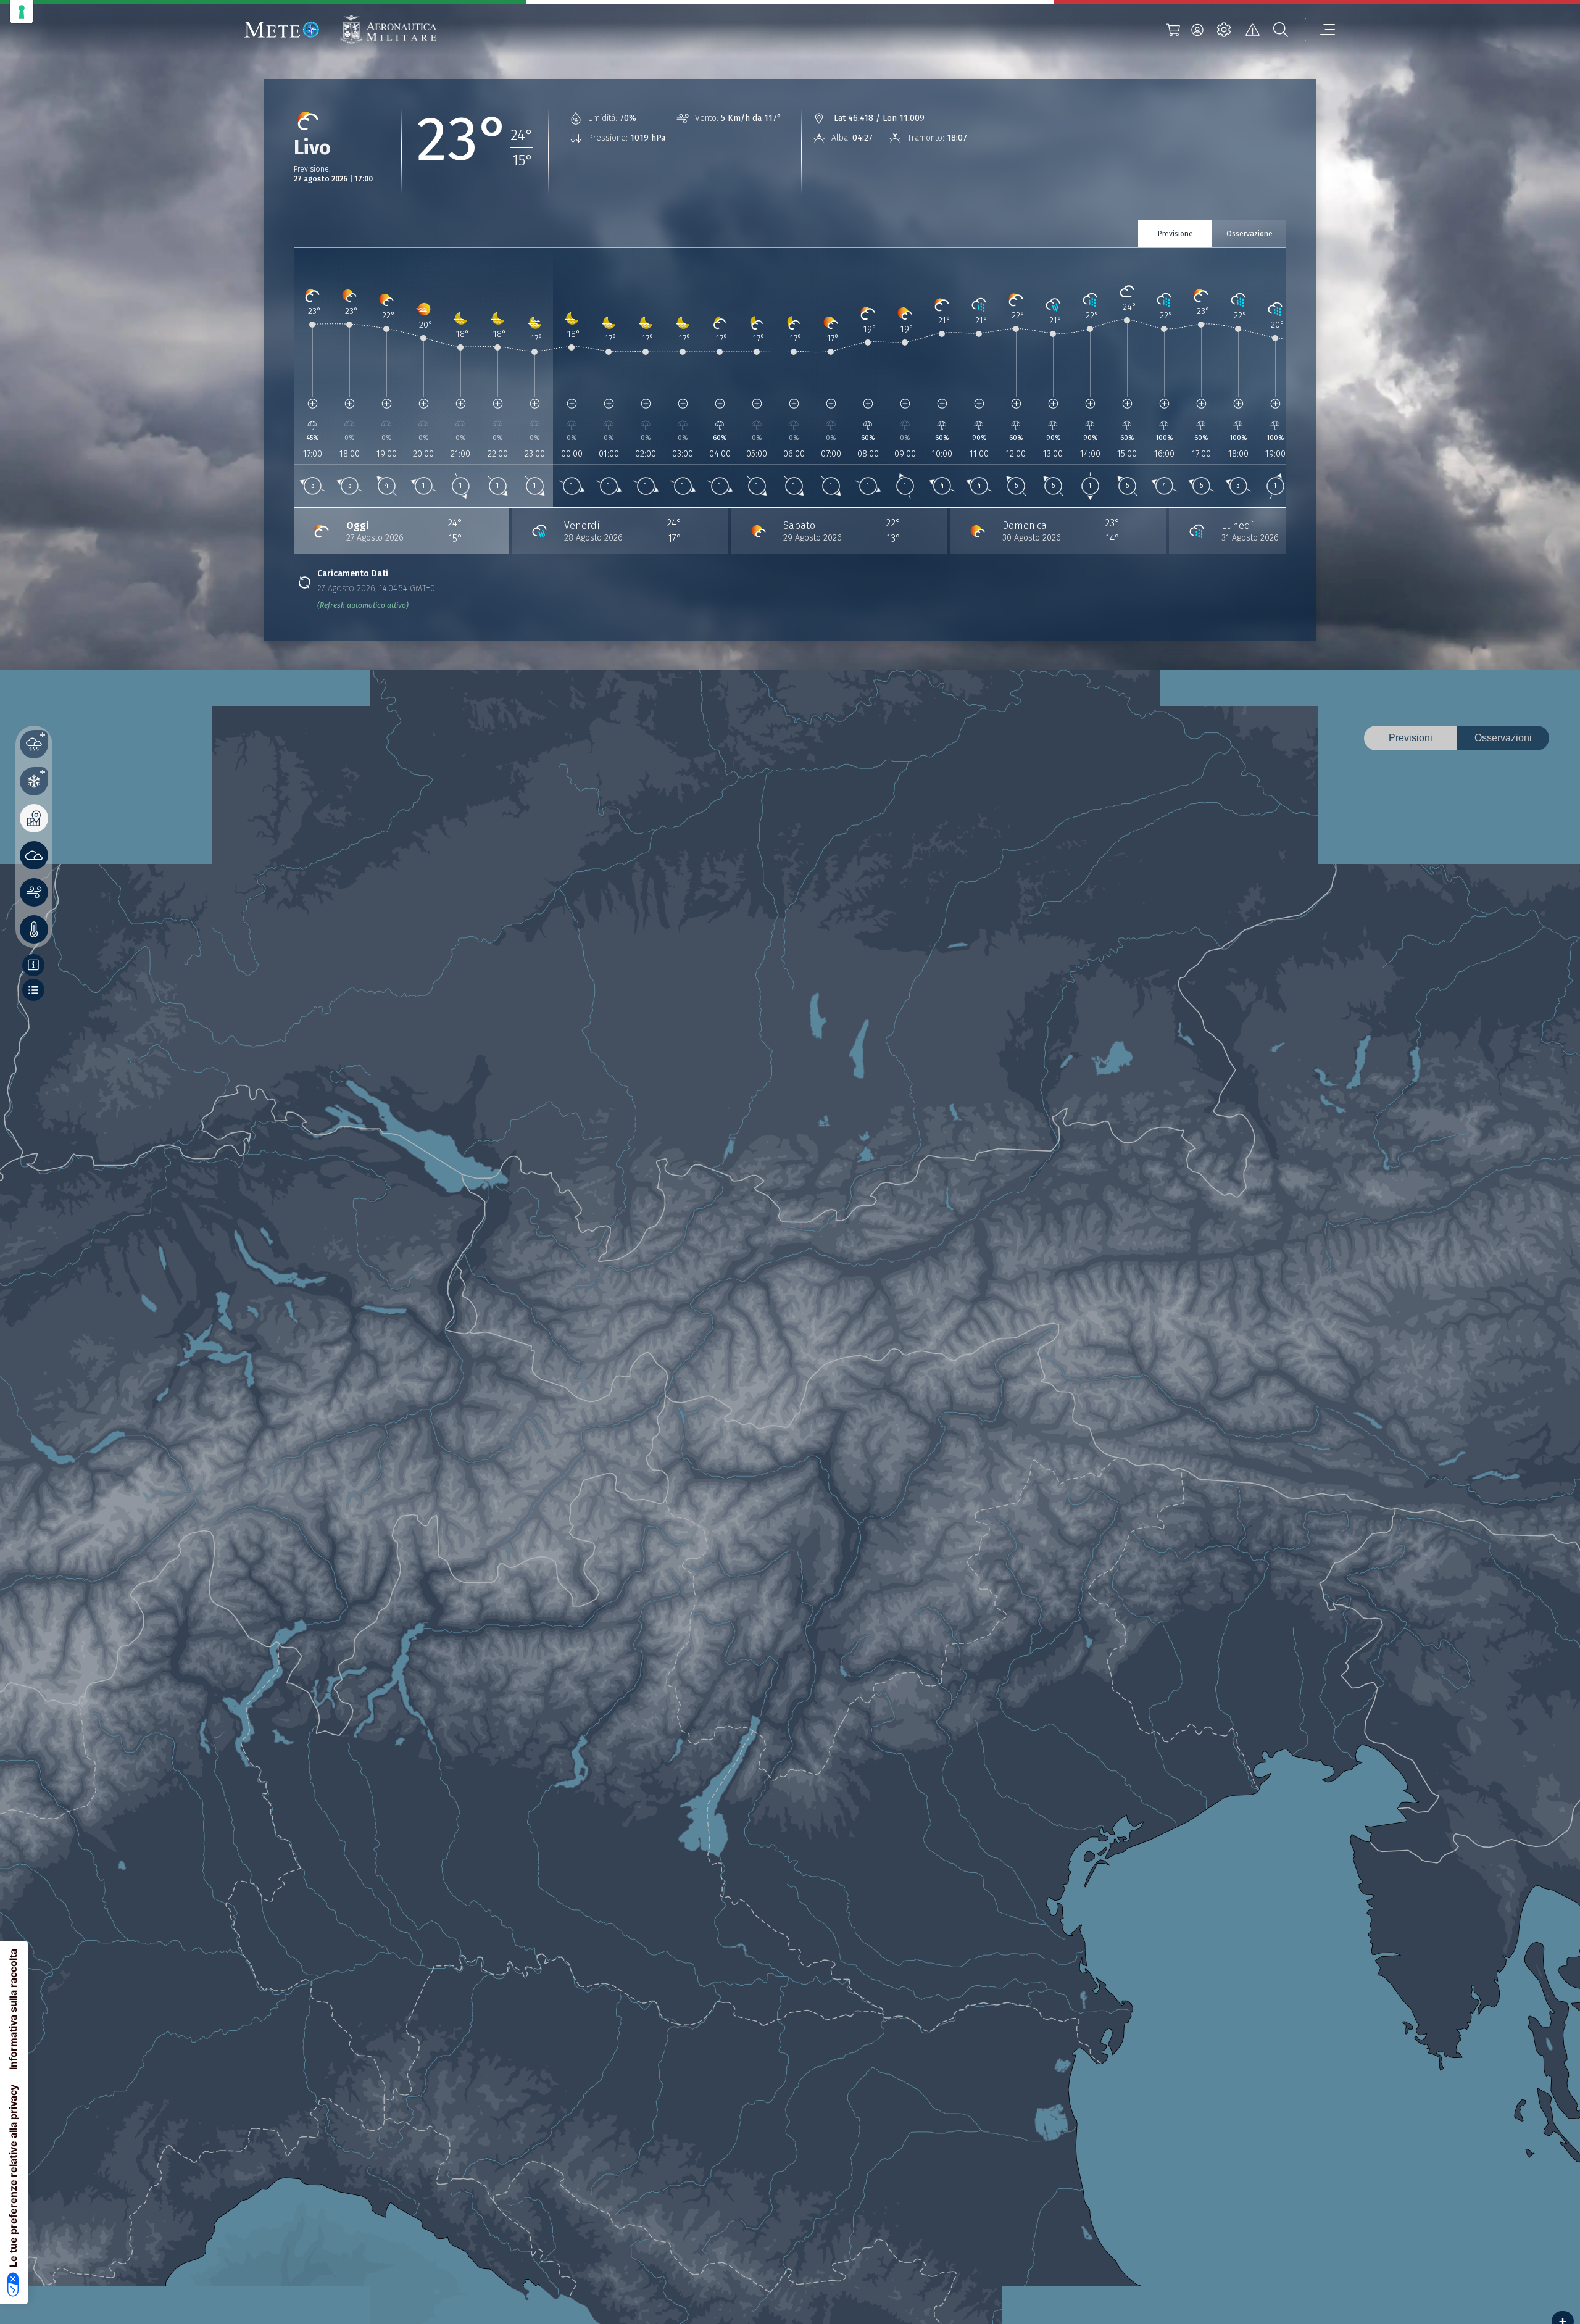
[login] (1197, 30)
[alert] (1252, 30)
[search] (1281, 30)
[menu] (1320, 30)
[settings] (1224, 30)
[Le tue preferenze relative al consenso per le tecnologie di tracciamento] (22, 12)
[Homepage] (282, 30)
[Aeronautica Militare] (388, 30)
